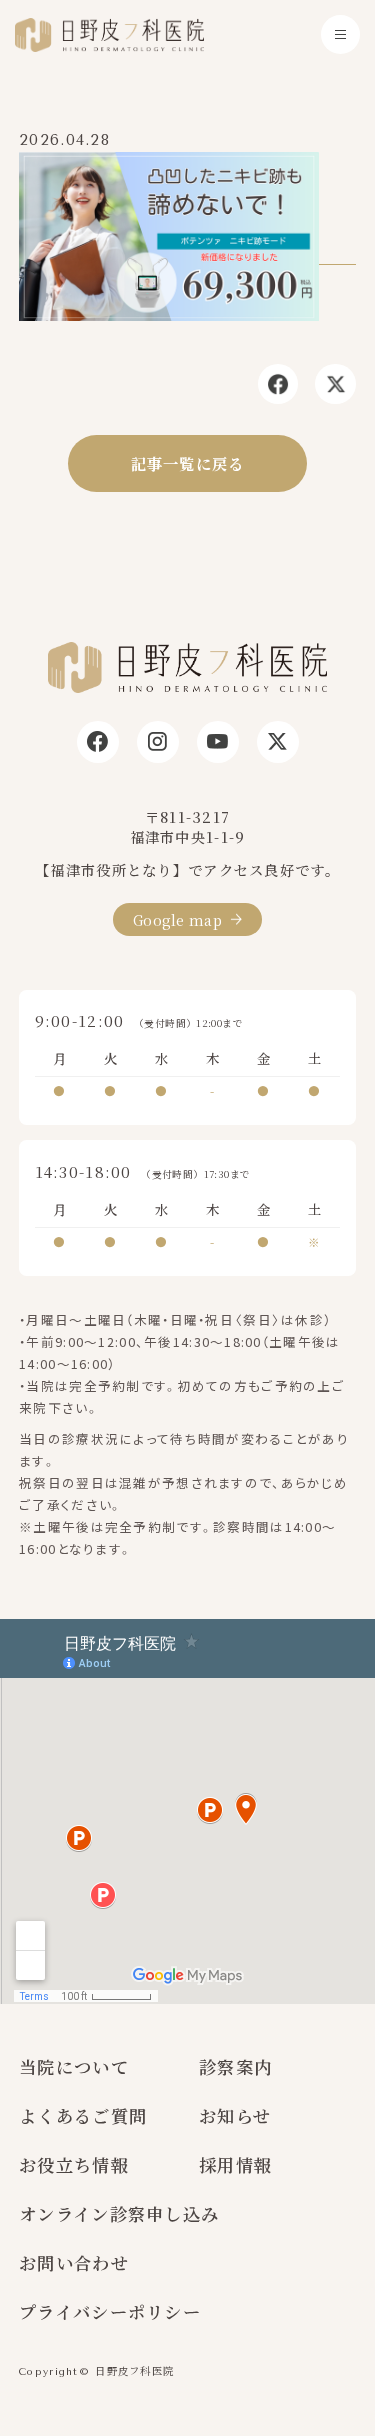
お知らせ (235, 2115)
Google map (177, 919)
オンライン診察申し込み (119, 2213)
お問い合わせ (74, 2262)
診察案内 (235, 2066)
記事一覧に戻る (188, 463)
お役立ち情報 (74, 2164)
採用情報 (235, 2164)
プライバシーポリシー (110, 2311)
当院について (74, 2066)
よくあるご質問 (83, 2115)
